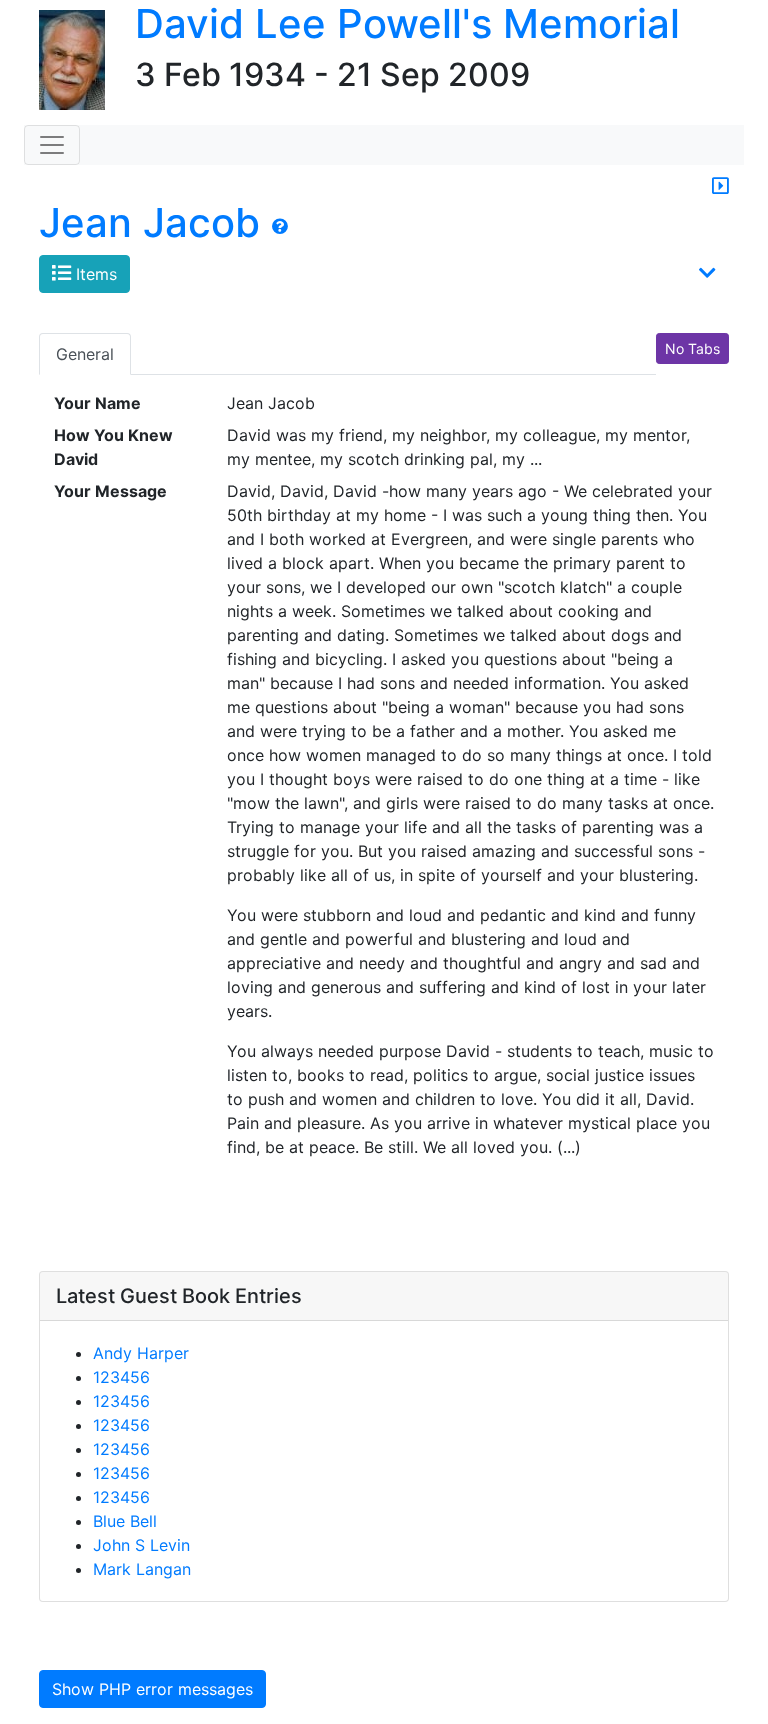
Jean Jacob (149, 222)
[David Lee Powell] (64, 61)
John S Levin (141, 1545)
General (85, 354)
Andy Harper (141, 1353)
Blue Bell (125, 1521)
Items (94, 274)
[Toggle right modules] (720, 187)
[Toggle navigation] (52, 145)
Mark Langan (142, 1569)
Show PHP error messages (152, 1689)
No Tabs (692, 348)
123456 (121, 1377)
